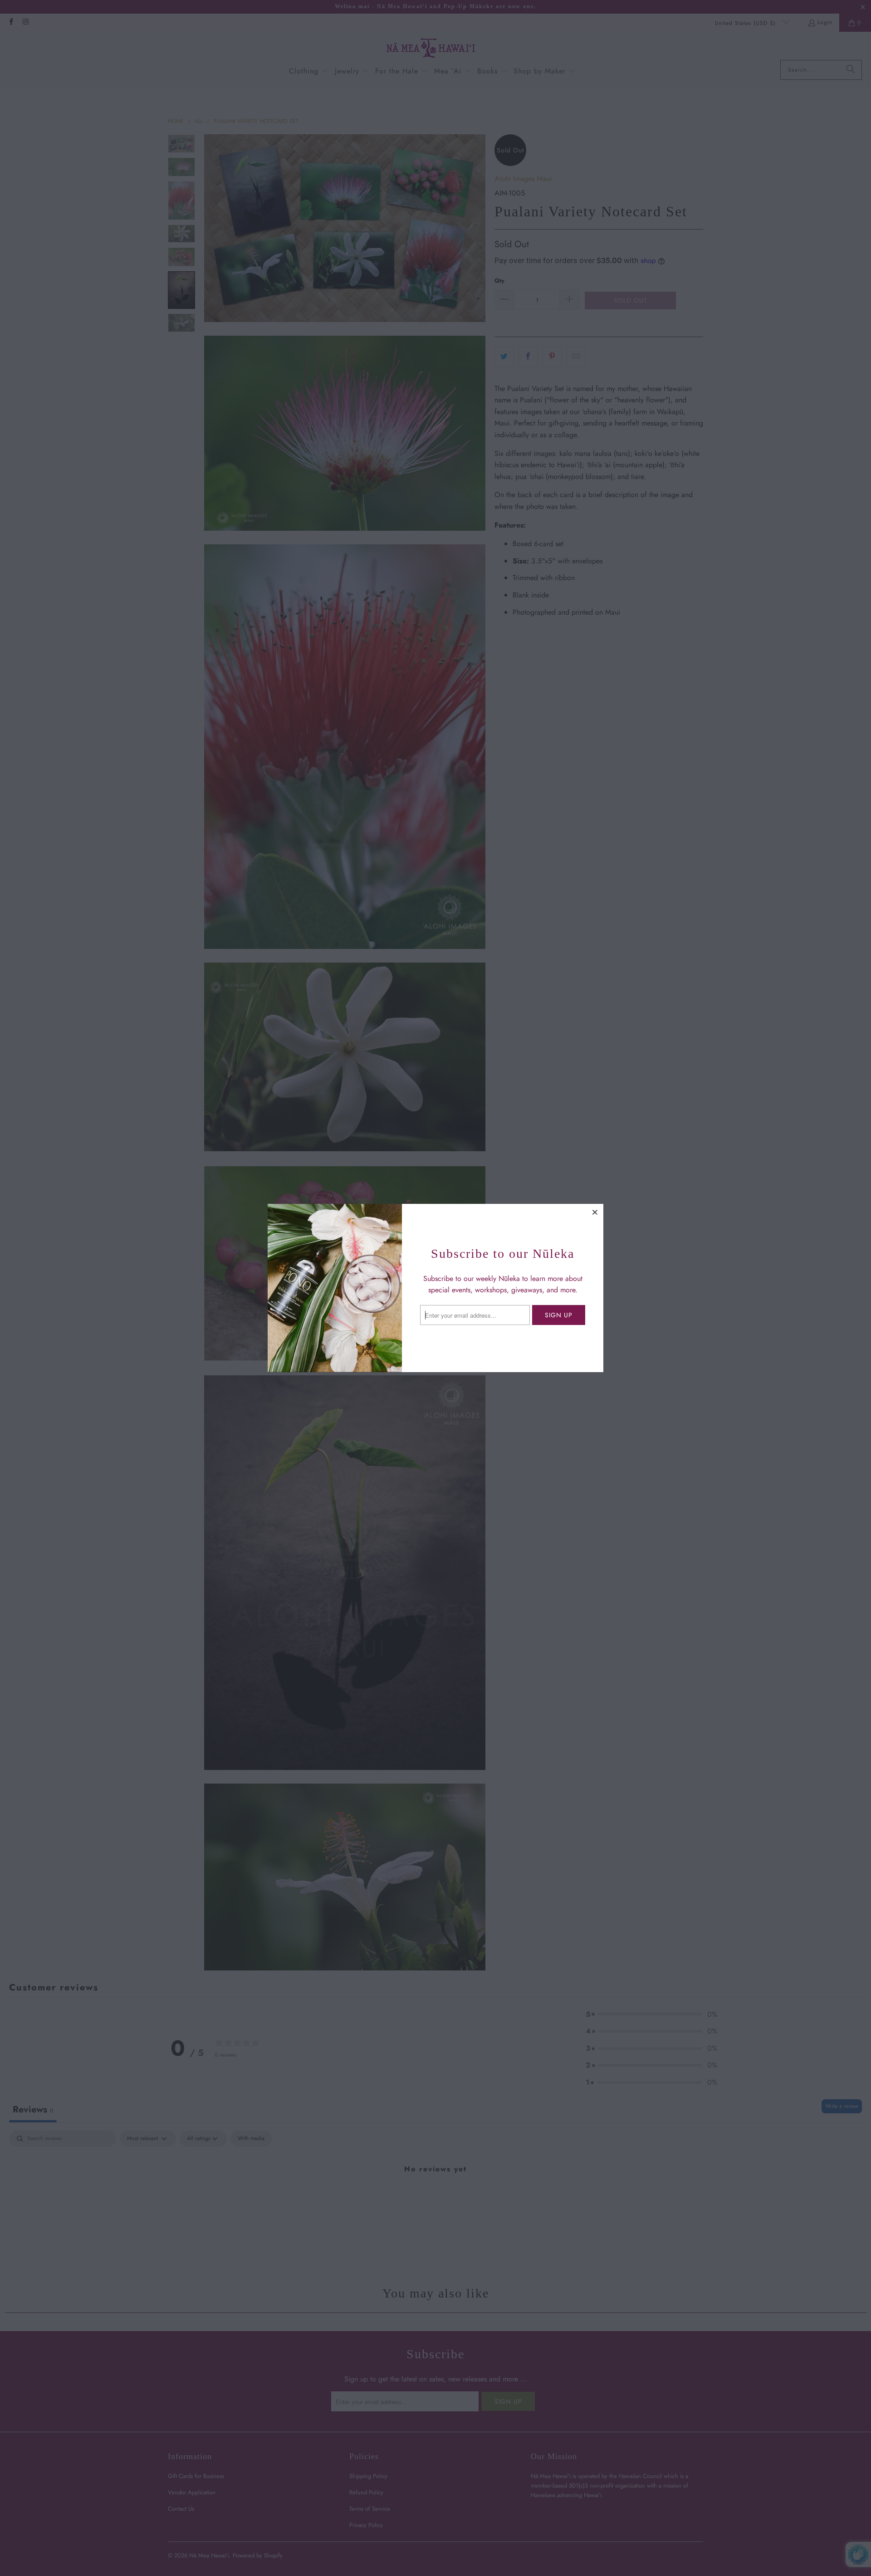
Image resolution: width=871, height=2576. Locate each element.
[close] (595, 1212)
